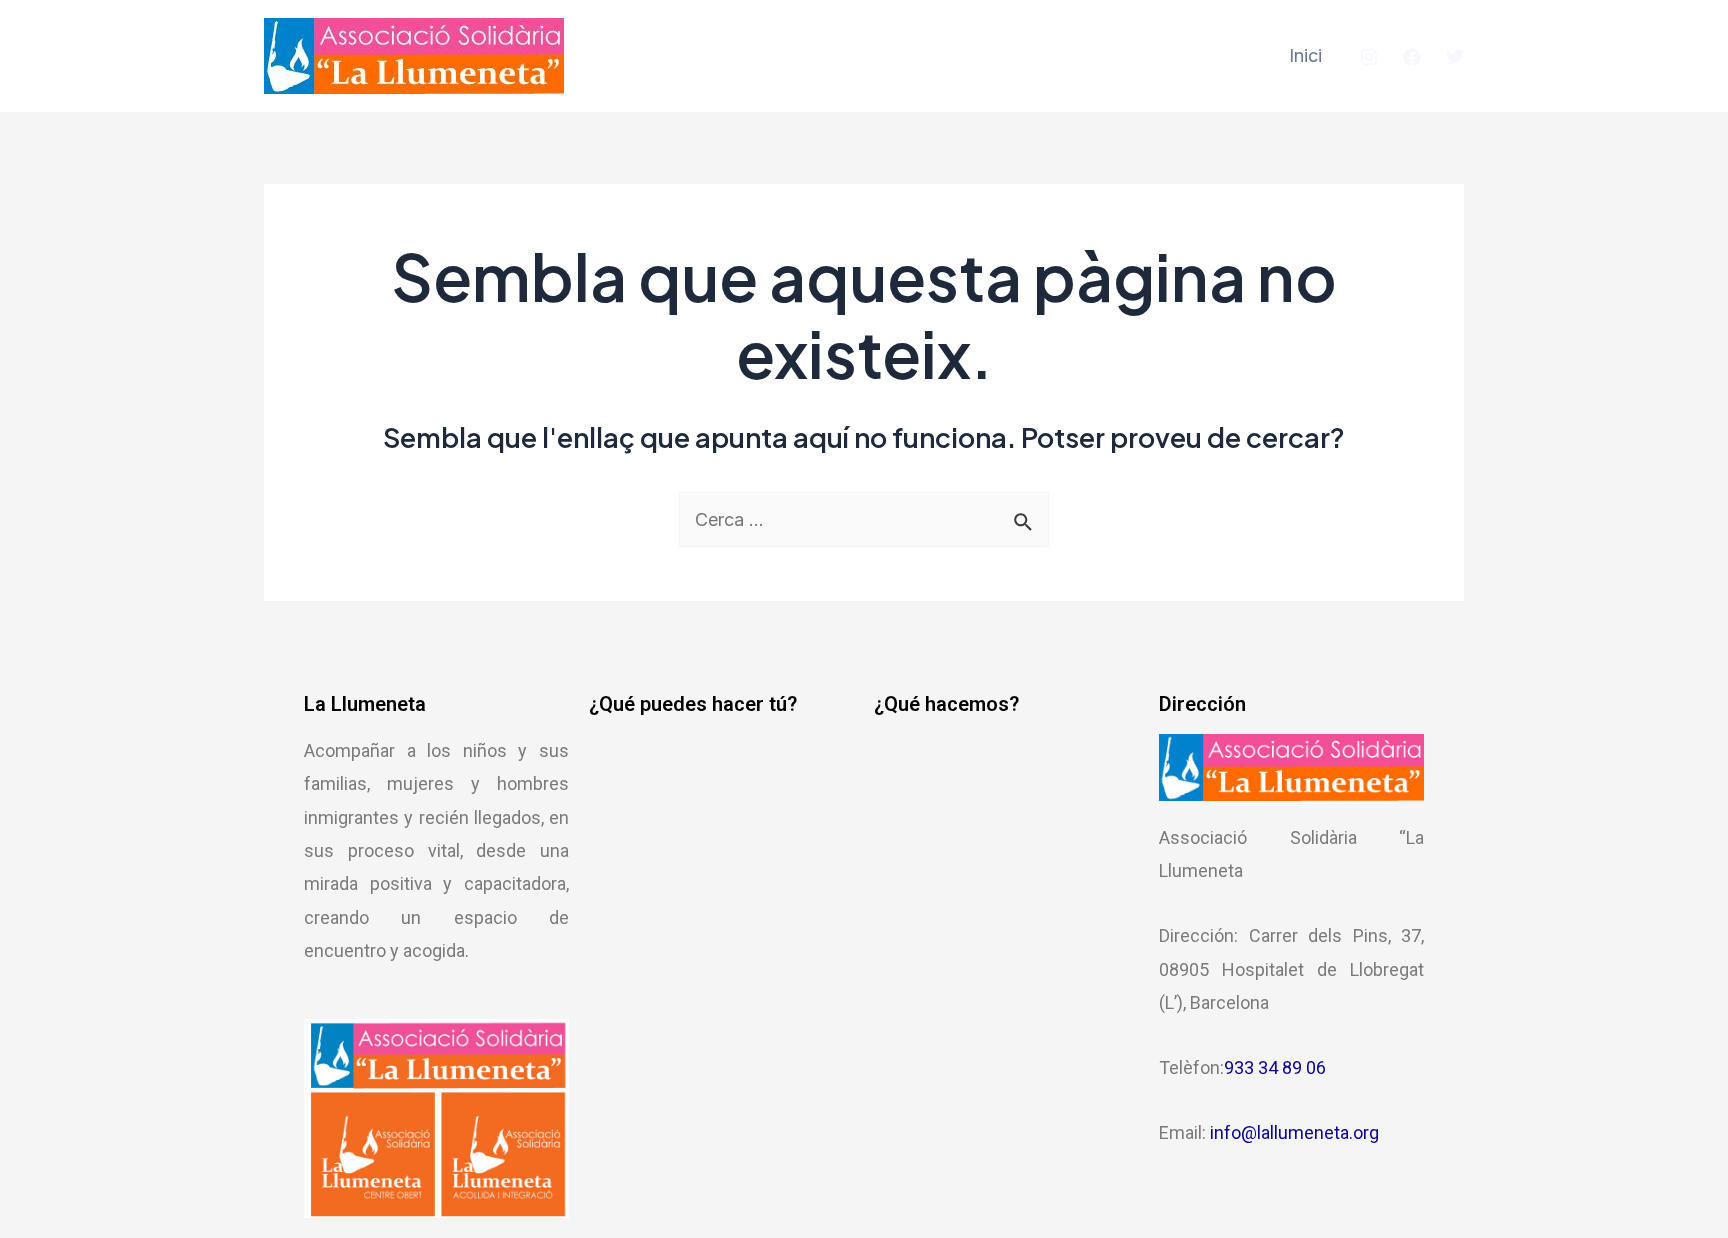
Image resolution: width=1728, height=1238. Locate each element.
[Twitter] (1455, 57)
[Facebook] (1412, 57)
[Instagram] (1369, 57)
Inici (1305, 55)
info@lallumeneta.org (1294, 1132)
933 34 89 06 (1275, 1067)
